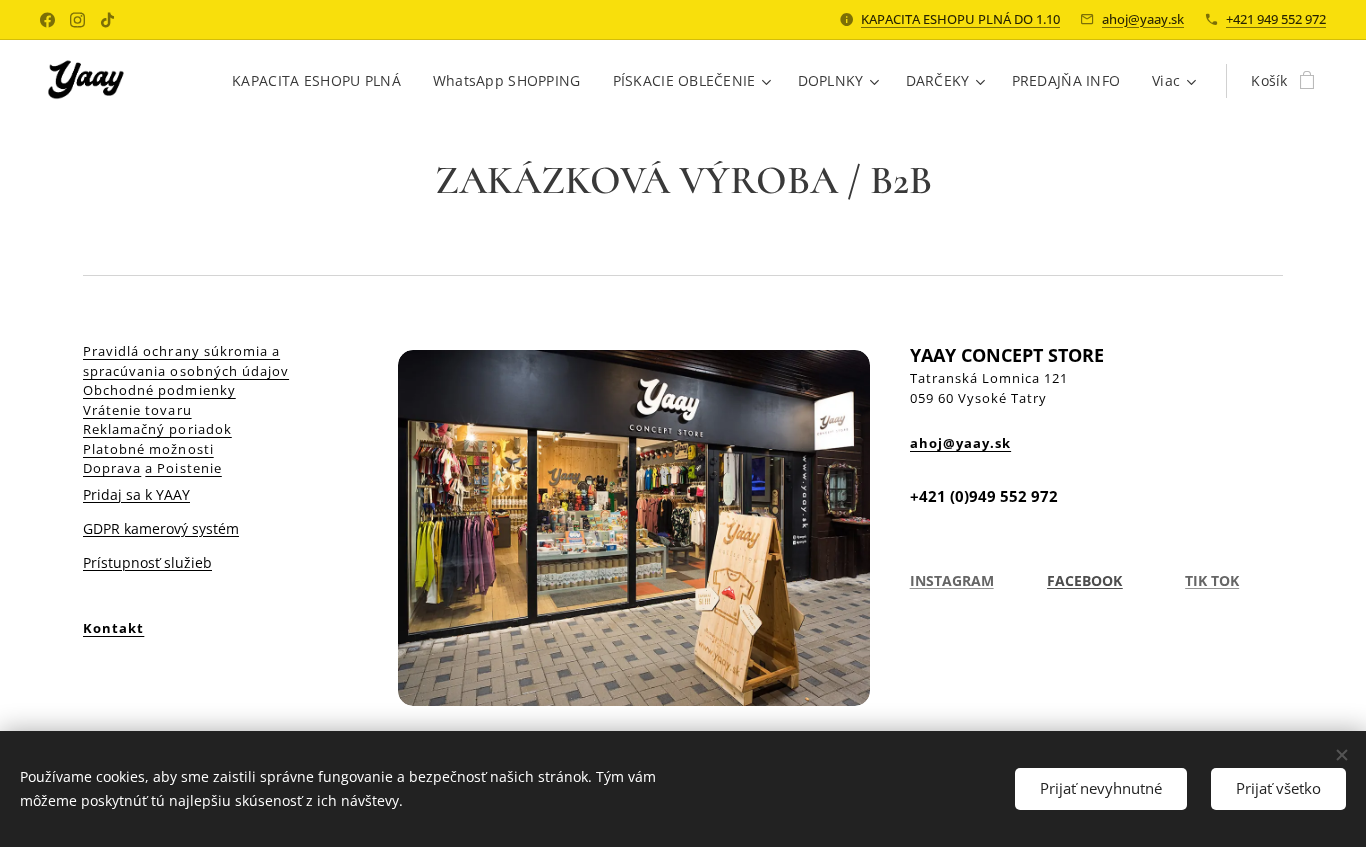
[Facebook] (47, 20)
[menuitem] (322, 81)
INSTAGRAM (952, 580)
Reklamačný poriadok (157, 429)
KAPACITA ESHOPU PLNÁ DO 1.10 (960, 19)
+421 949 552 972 (1276, 19)
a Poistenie (183, 468)
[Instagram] (77, 20)
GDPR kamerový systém (161, 528)
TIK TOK (1212, 580)
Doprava (112, 468)
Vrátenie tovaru (137, 410)
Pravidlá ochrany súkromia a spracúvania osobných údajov (186, 361)
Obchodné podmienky (159, 390)
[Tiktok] (107, 20)
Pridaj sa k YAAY (136, 494)
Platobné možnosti (148, 449)
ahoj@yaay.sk (1143, 19)
